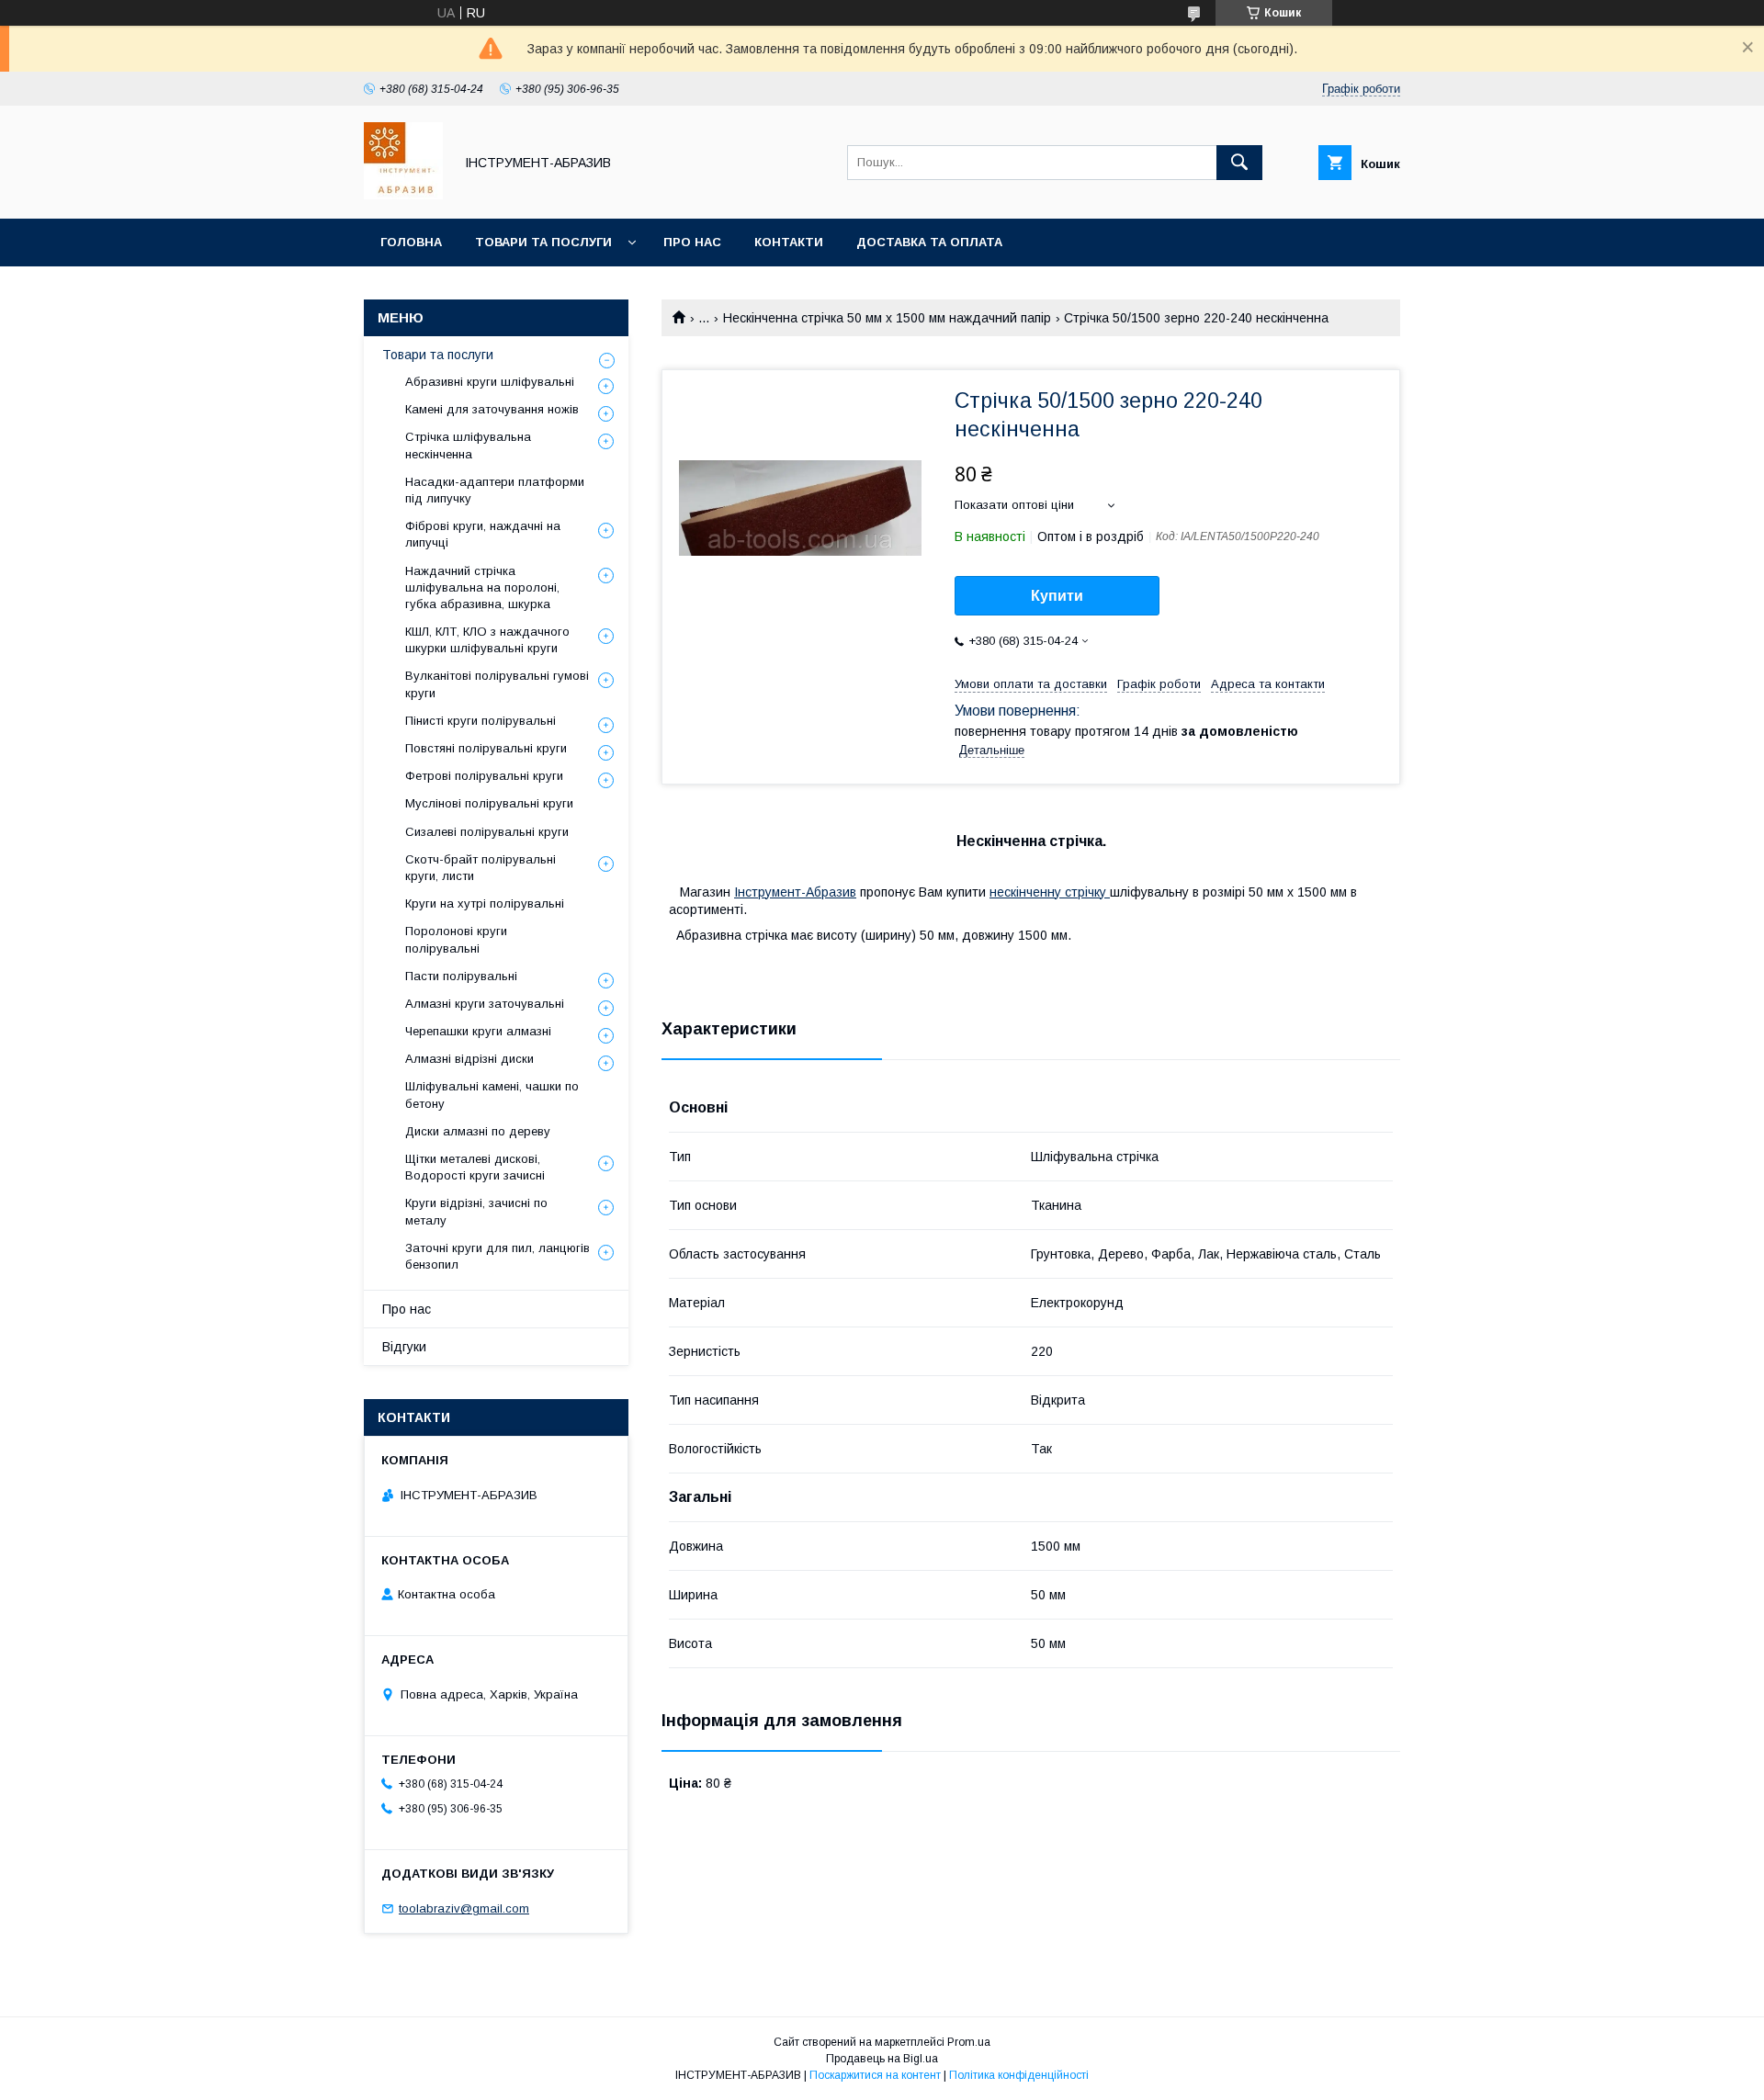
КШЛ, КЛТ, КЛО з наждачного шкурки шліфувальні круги (487, 640)
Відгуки (404, 1347)
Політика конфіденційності (1019, 2075)
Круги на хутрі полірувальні (485, 903)
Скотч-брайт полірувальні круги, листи (481, 868)
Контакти (789, 242)
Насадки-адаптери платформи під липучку (495, 490)
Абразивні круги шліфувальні (490, 382)
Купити (1057, 596)
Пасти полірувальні (461, 976)
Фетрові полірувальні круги (484, 776)
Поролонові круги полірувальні (456, 939)
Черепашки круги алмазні (478, 1031)
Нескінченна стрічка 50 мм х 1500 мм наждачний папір (887, 318)
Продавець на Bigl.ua (882, 2059)
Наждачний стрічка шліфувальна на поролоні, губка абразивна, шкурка (482, 587)
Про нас (692, 242)
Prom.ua (969, 2042)
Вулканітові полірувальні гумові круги (497, 684)
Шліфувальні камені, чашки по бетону (492, 1095)
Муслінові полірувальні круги (489, 803)
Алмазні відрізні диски (469, 1059)
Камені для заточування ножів (492, 409)
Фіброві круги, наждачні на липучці (483, 534)
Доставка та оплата (929, 242)
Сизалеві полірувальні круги (487, 832)
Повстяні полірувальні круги (486, 748)
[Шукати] (1239, 163)
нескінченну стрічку (1050, 892)
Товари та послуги (543, 242)
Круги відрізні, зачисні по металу (476, 1211)
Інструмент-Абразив (795, 892)
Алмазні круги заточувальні (485, 1004)
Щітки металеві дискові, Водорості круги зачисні (475, 1167)
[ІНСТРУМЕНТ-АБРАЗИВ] (403, 195)
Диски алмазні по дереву (478, 1131)
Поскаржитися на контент (875, 2075)
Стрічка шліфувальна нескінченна (468, 445)
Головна (411, 242)
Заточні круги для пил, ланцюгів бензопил (498, 1256)
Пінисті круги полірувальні (481, 721)
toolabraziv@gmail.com (464, 1908)
